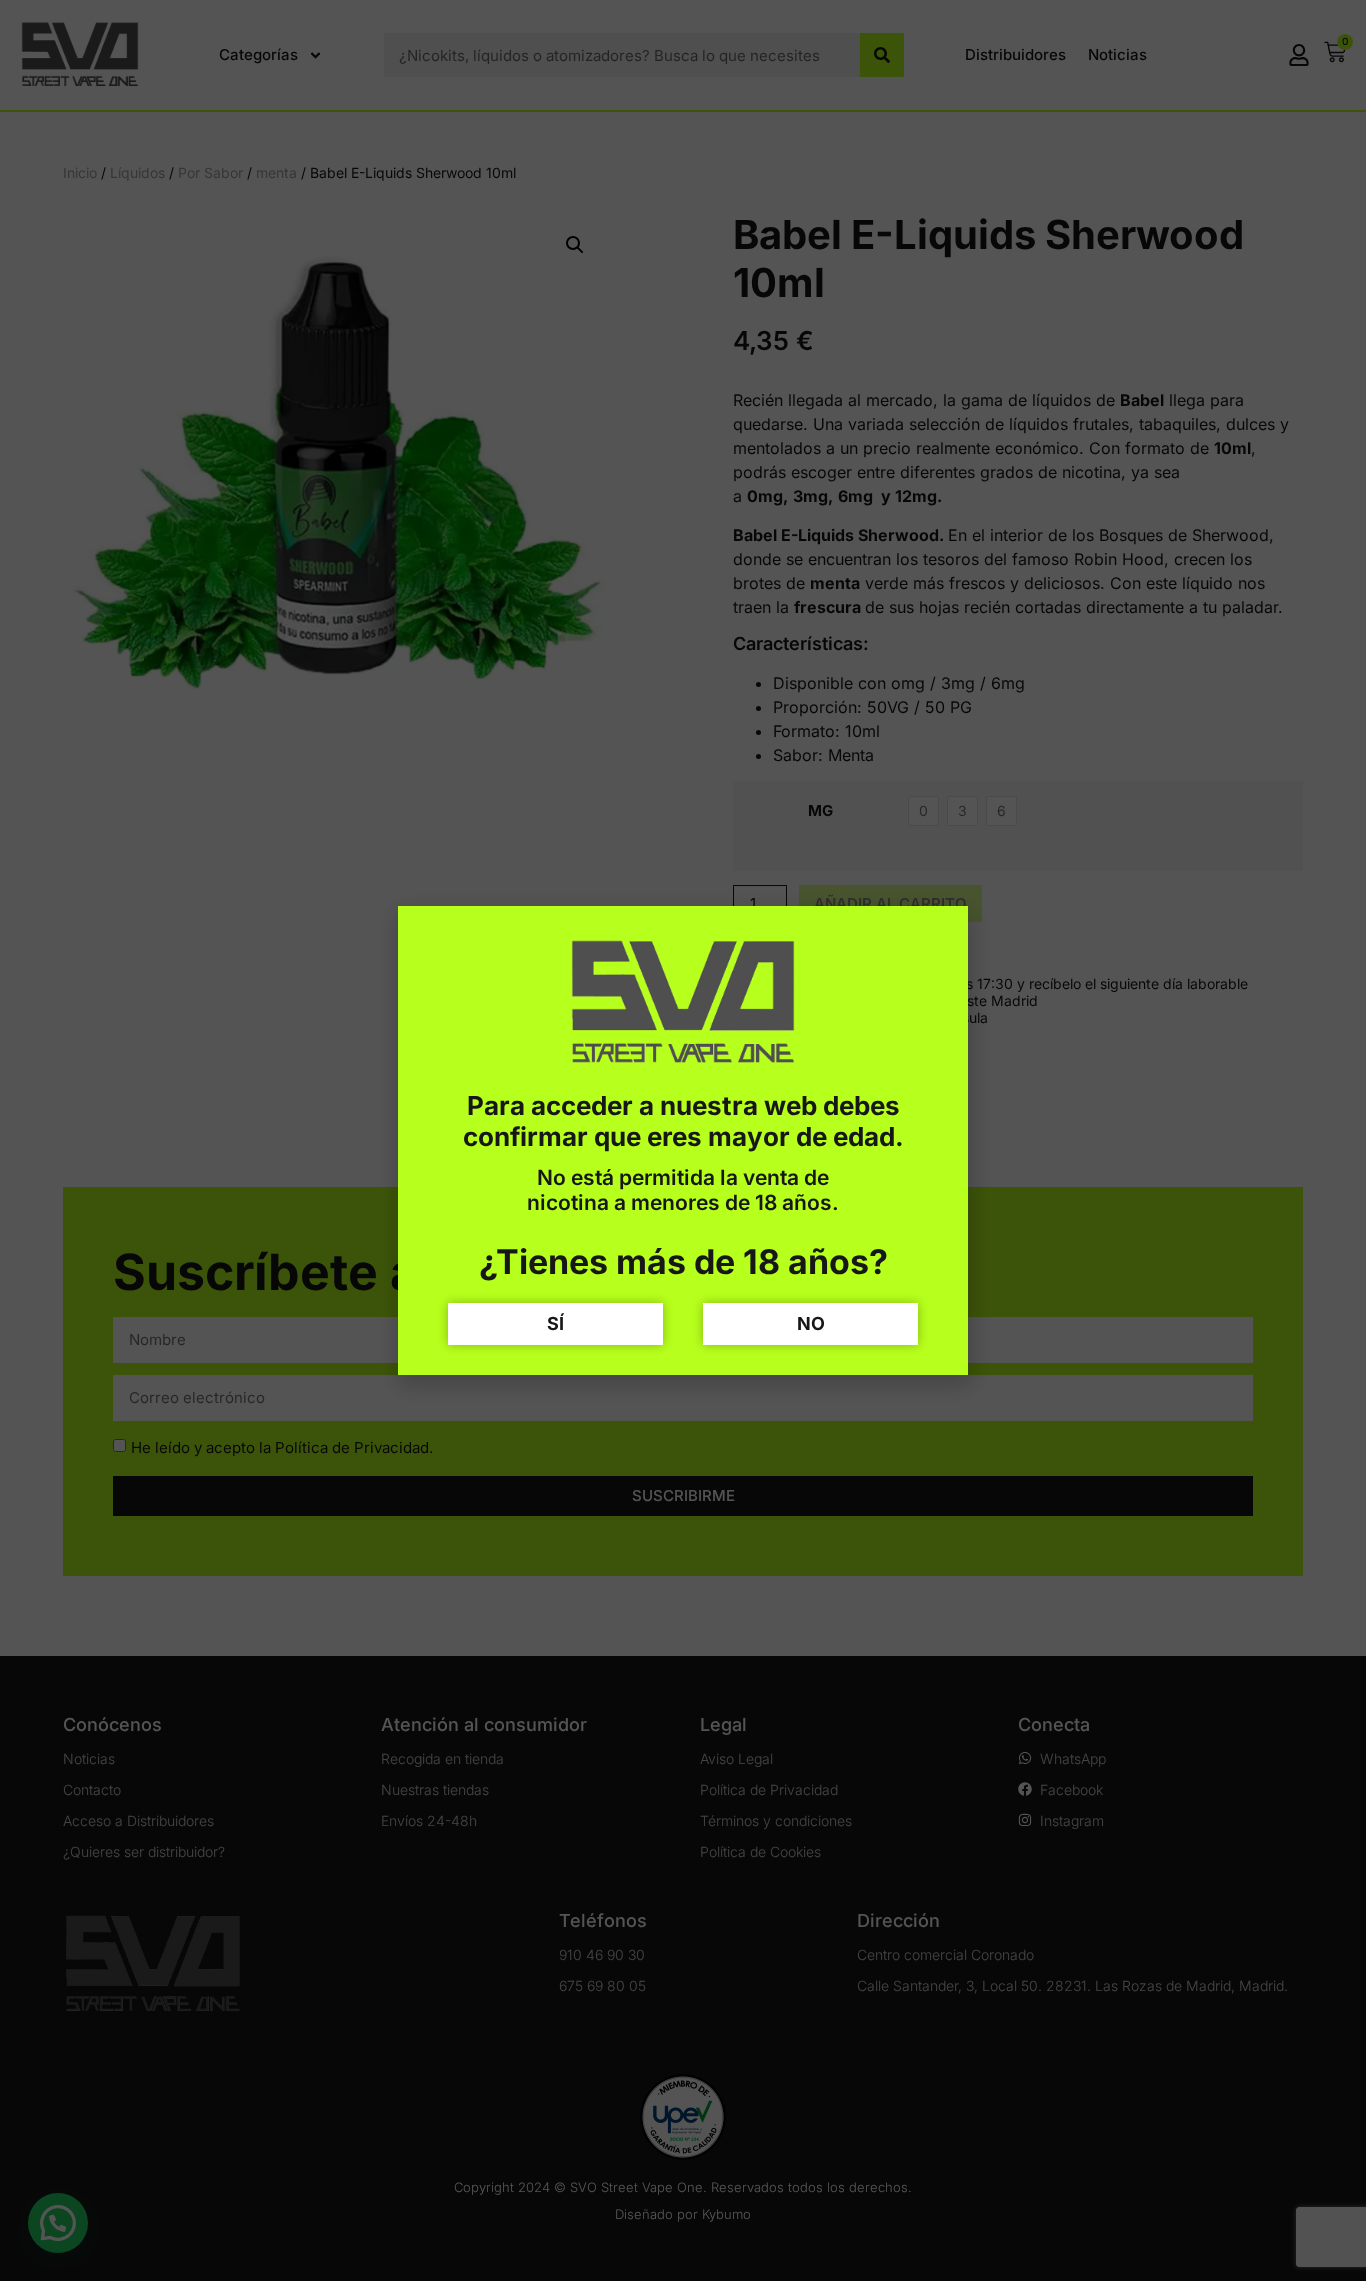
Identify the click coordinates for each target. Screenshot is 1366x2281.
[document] (683, 1140)
